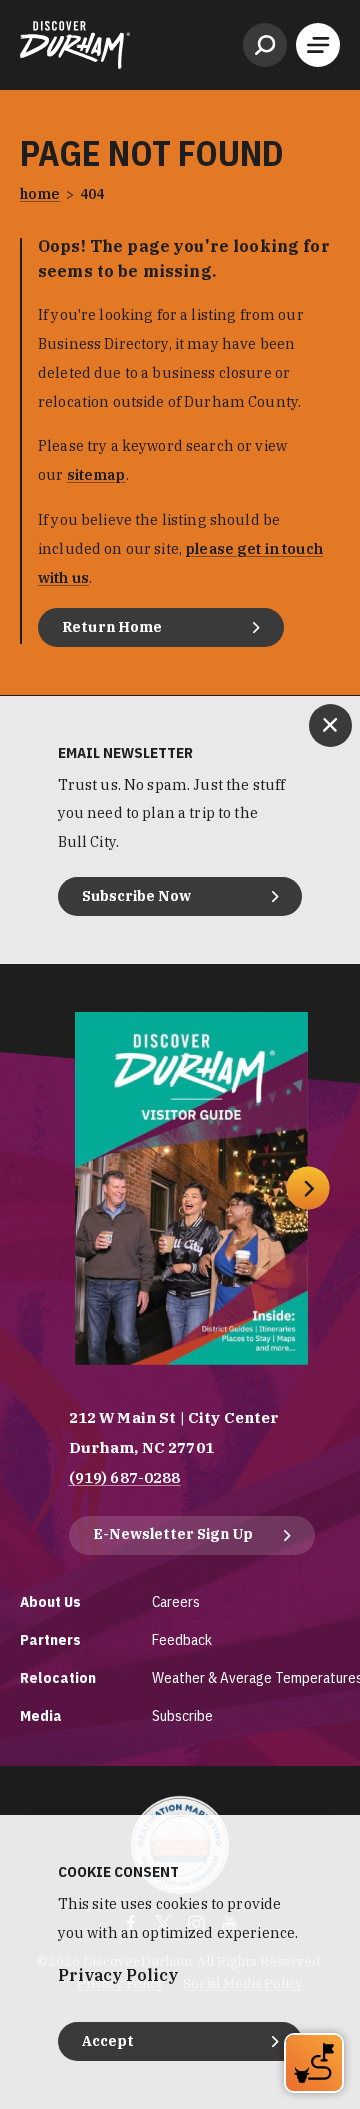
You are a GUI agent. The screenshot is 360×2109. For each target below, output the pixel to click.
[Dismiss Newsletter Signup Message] (330, 725)
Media (41, 1715)
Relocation (58, 1677)
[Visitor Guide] (191, 1188)
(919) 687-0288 (125, 1477)
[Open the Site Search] (265, 45)
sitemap (96, 474)
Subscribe (182, 1715)
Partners (50, 1639)
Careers (176, 1601)
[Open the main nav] (318, 45)
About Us (50, 1601)
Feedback (182, 1639)
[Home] (75, 45)
